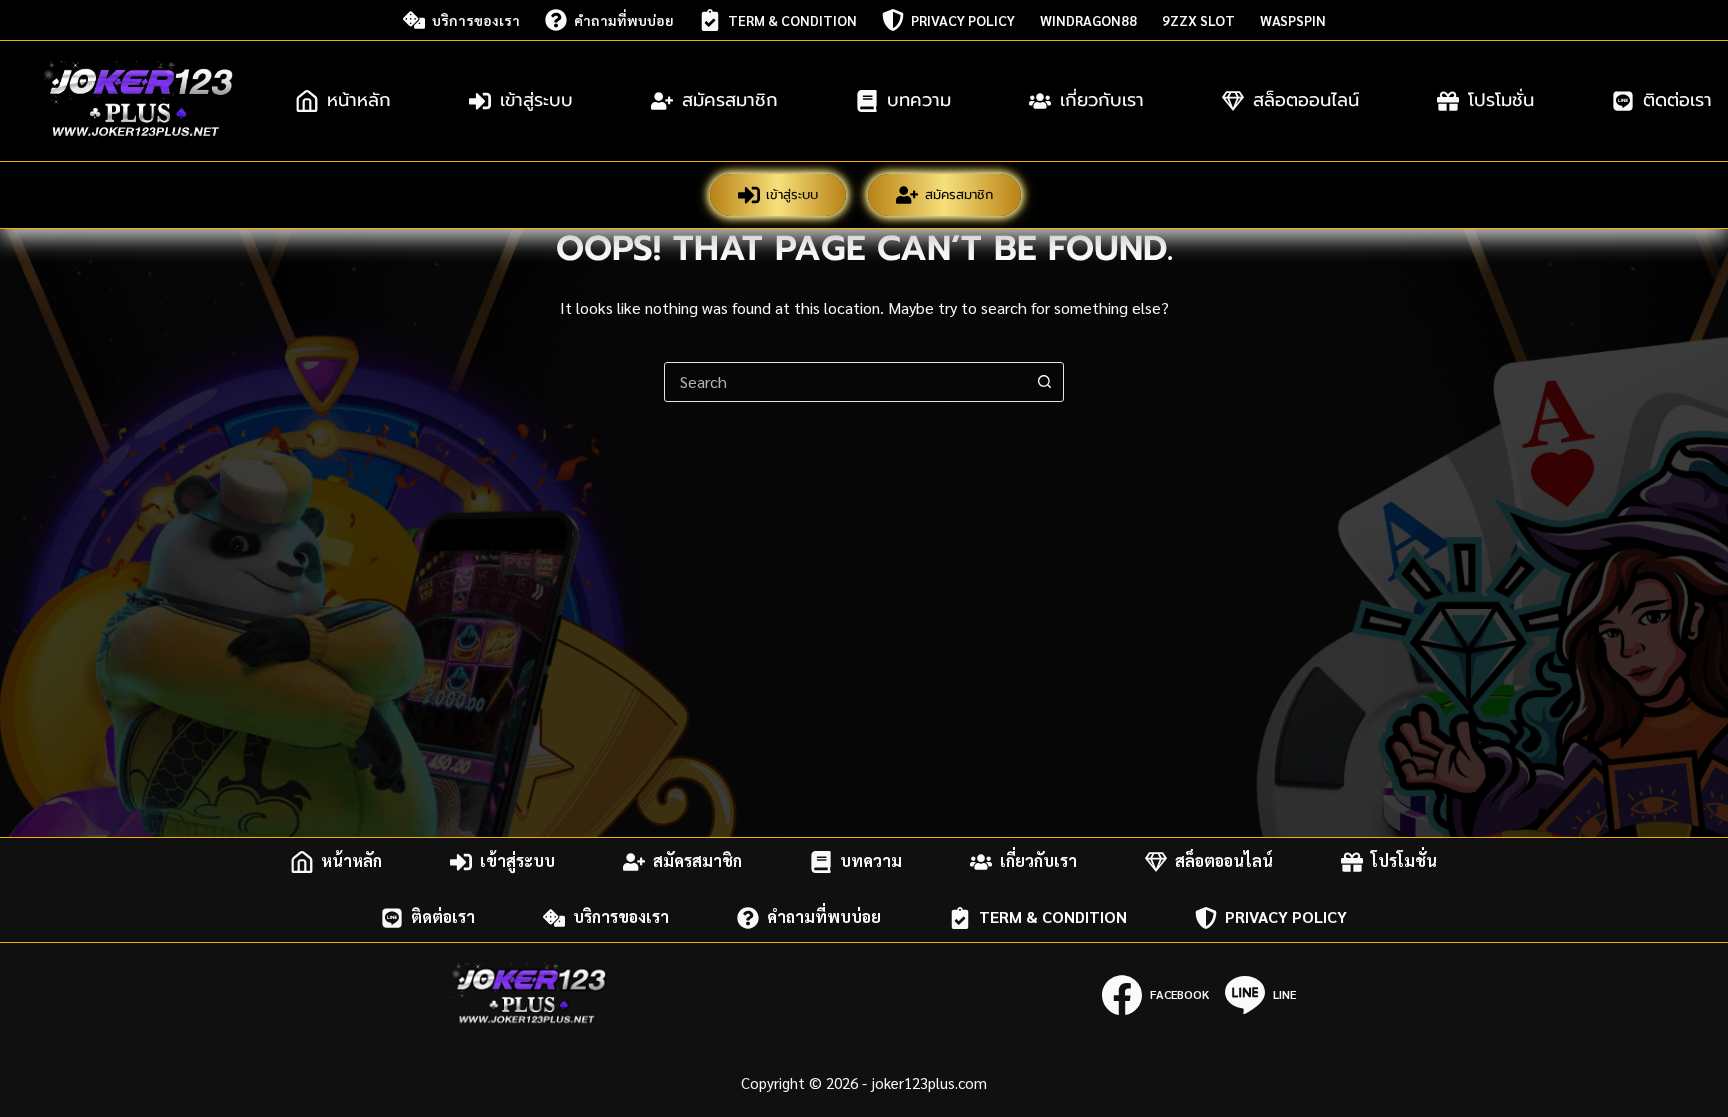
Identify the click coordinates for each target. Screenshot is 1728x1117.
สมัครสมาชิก (730, 100)
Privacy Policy (963, 20)
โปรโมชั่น (1501, 100)
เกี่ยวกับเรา (1102, 100)
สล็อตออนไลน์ (1306, 100)
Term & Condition (792, 20)
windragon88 (1088, 20)
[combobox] (845, 382)
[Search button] (1044, 382)
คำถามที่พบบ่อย (624, 20)
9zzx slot (1198, 20)
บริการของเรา (476, 20)
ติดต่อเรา (443, 917)
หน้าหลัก (359, 100)
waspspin (1293, 20)
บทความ (919, 100)
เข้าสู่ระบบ (536, 100)
